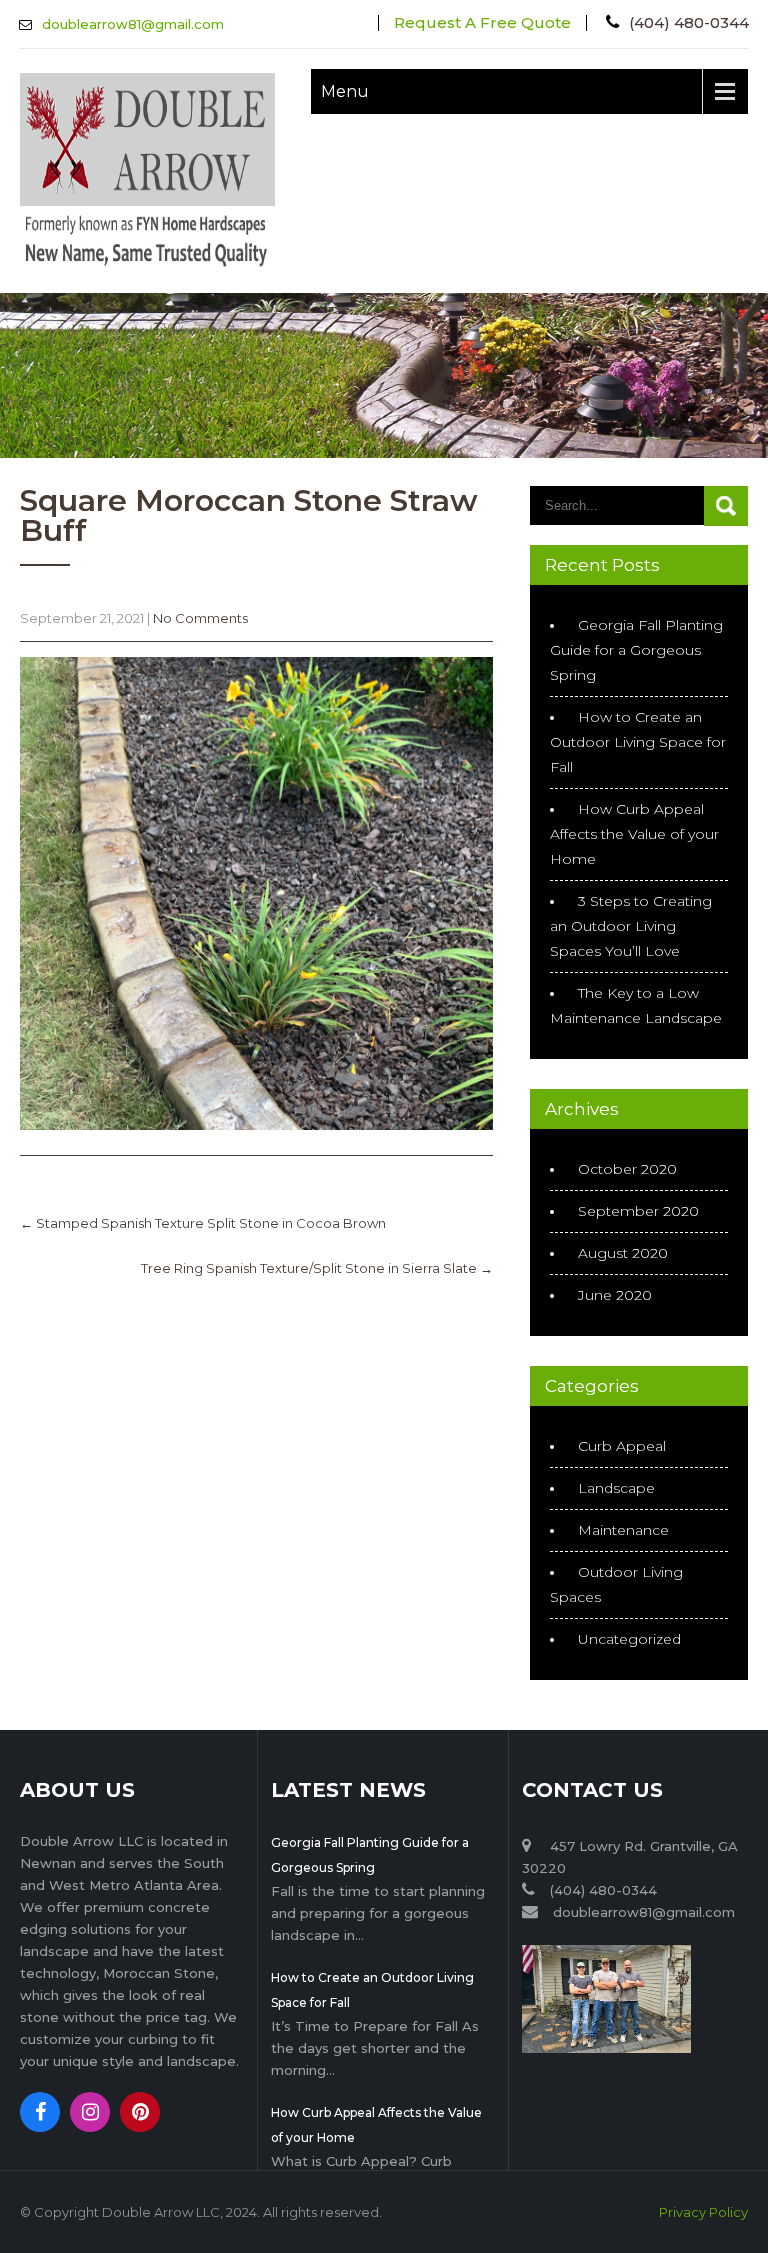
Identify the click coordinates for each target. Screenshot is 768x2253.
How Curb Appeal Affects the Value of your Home (634, 834)
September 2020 (638, 1211)
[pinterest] (140, 2112)
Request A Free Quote (482, 22)
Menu (345, 91)
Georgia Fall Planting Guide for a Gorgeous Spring (636, 650)
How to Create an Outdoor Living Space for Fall (638, 742)
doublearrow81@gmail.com (133, 24)
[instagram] (90, 2112)
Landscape (616, 1488)
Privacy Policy (703, 2212)
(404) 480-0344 (689, 22)
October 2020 (627, 1169)
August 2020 (623, 1253)
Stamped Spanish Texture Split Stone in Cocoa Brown (203, 1223)
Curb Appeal (622, 1446)
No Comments (200, 618)
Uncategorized (629, 1639)
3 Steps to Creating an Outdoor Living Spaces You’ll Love (631, 926)
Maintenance (623, 1530)
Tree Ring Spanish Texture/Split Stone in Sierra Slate (317, 1268)
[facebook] (40, 2112)
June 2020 (615, 1295)
